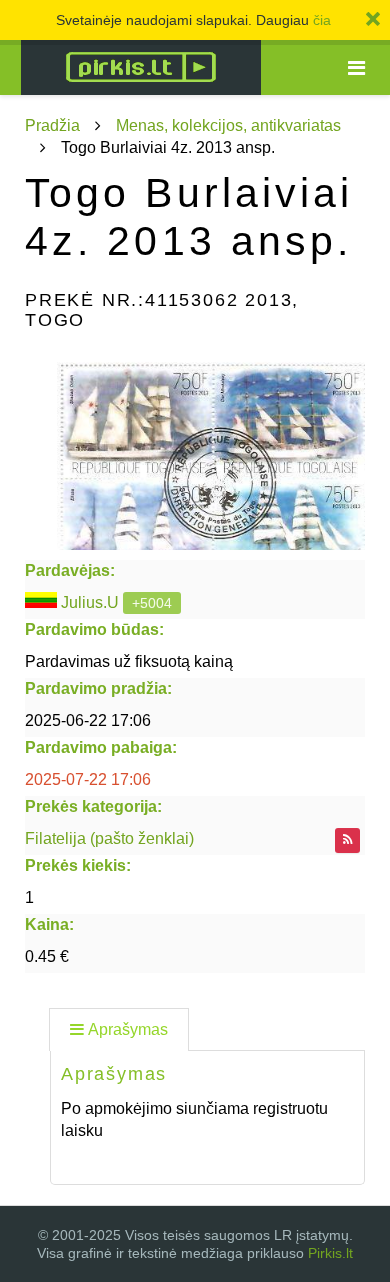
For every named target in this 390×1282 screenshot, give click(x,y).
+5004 (152, 603)
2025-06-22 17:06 (88, 720)
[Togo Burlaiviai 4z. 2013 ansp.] (195, 450)
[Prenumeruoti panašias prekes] (347, 840)
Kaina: (49, 924)
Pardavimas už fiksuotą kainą (129, 661)
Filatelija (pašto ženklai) (109, 838)
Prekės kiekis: (78, 865)
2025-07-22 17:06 (88, 779)
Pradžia (52, 125)
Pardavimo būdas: (94, 629)
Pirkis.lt (330, 1253)
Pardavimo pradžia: (98, 688)
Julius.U (90, 602)
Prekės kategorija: (93, 806)
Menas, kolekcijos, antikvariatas (228, 125)
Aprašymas (128, 1029)
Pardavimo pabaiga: (101, 747)
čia (322, 20)
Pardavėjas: (70, 570)
